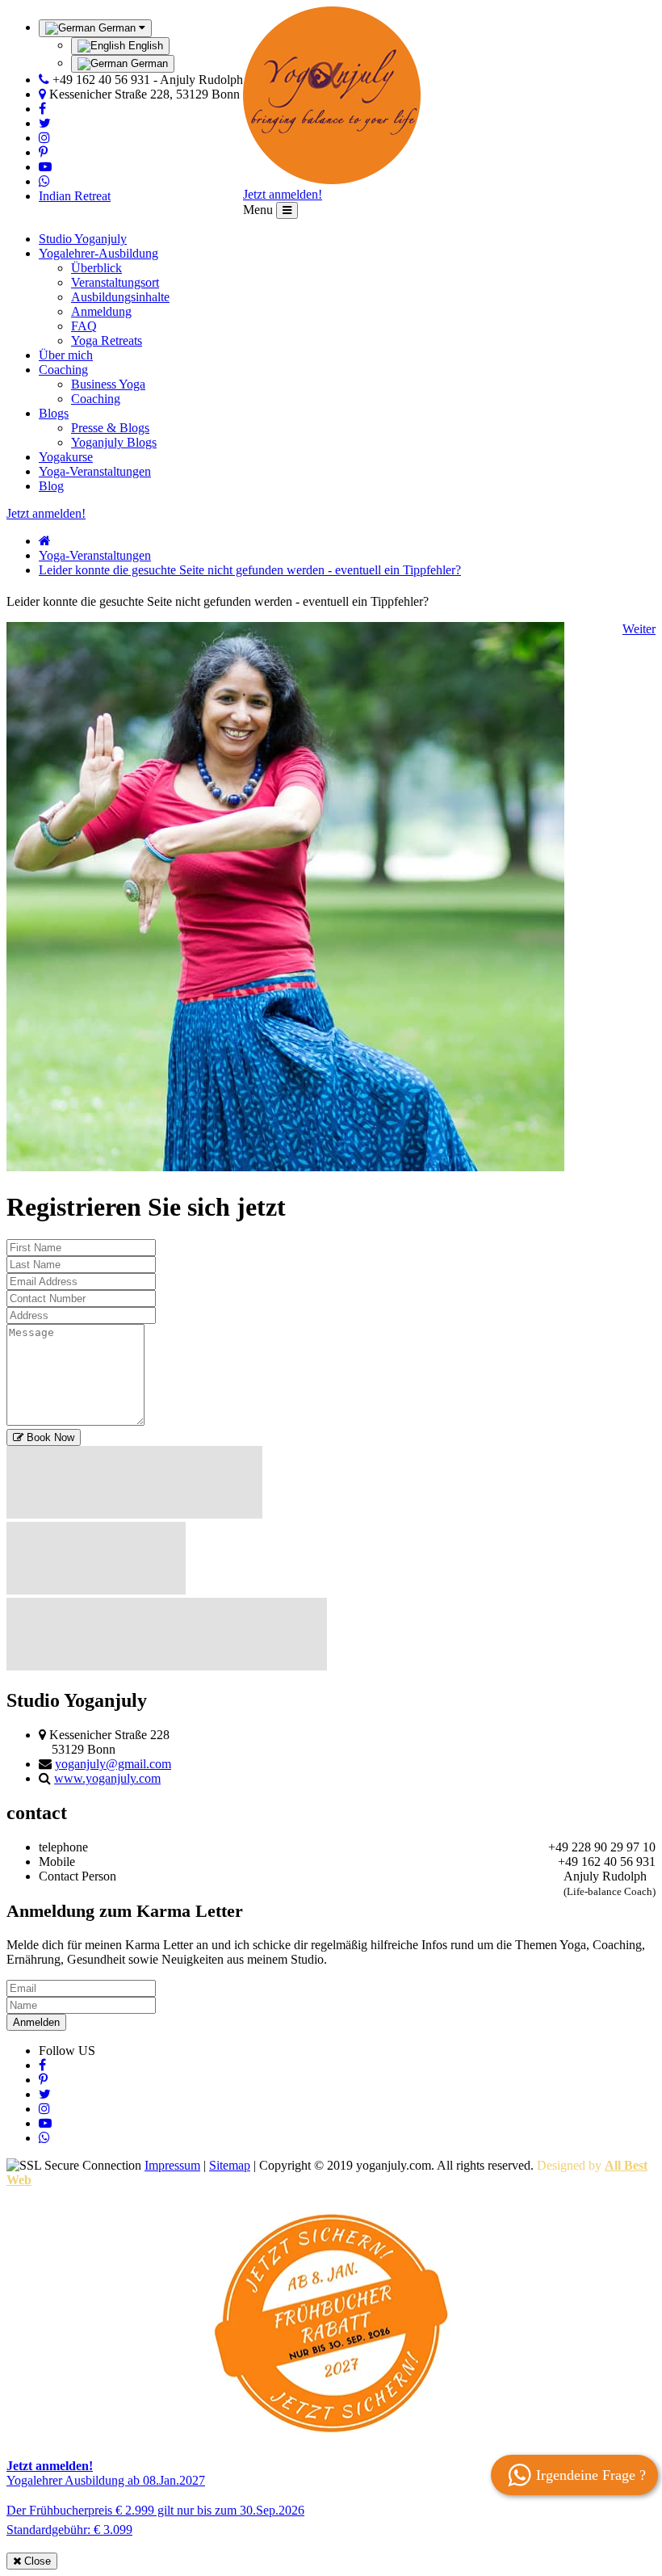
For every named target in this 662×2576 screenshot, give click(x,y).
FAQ (84, 326)
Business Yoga (108, 384)
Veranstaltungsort (115, 282)
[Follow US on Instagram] (44, 138)
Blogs (54, 413)
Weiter (639, 629)
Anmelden (36, 2022)
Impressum (172, 2165)
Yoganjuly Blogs (114, 442)
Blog (51, 486)
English (144, 46)
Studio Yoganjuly (83, 239)
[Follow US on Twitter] (45, 123)
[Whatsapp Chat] (44, 181)
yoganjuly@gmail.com (113, 1764)
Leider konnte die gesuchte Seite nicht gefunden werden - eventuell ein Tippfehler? (250, 570)
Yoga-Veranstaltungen (95, 471)
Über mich (66, 355)
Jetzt (283, 194)
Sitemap (230, 2165)
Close (36, 2561)
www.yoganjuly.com (107, 1778)
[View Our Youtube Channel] (45, 167)
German (148, 63)
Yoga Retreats (107, 340)
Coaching (63, 370)
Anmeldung (101, 311)
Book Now (49, 1437)
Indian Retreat (75, 196)
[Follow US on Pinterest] (43, 152)
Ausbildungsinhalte (120, 297)
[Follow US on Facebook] (42, 109)
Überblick (96, 268)
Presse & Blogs (110, 428)
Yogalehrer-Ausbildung (98, 253)
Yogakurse (66, 457)
